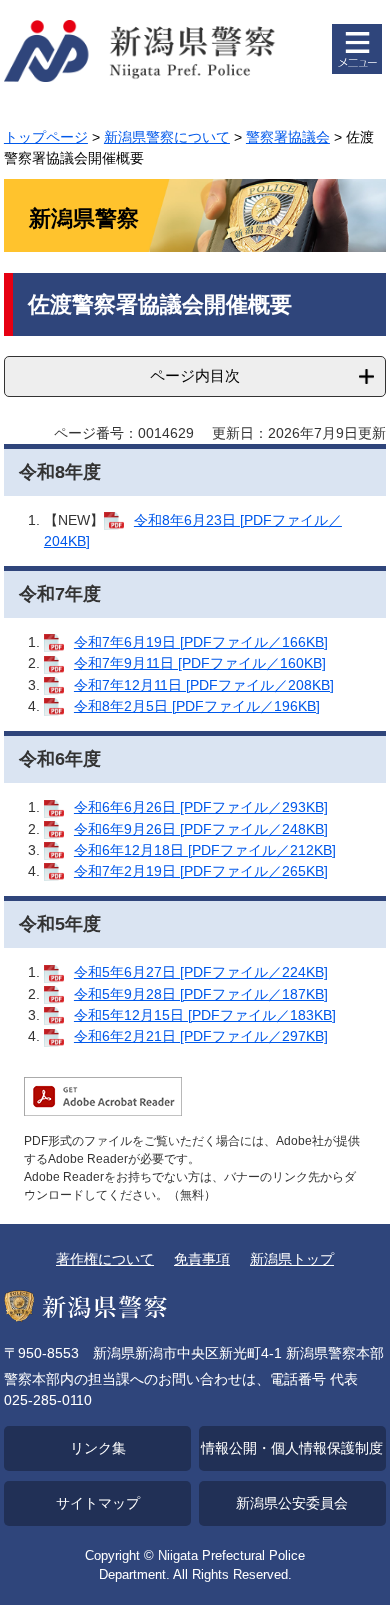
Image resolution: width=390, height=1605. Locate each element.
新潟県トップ (292, 1259)
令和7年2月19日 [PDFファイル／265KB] (201, 871)
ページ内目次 (195, 375)
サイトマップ (98, 1503)
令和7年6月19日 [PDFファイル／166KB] (201, 642)
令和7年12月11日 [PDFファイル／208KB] (204, 685)
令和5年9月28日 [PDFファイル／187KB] (201, 994)
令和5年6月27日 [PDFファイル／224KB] (201, 972)
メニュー (357, 49)
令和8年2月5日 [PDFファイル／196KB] (197, 706)
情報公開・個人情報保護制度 (292, 1448)
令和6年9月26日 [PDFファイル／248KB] (201, 829)
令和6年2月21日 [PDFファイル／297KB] (201, 1036)
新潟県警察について (167, 137)
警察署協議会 (288, 137)
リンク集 (98, 1448)
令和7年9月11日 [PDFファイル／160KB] (200, 663)
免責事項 (202, 1259)
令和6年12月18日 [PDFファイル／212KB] (205, 850)
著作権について (105, 1259)
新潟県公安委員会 (292, 1503)
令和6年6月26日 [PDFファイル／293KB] (201, 807)
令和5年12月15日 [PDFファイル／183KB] (205, 1015)
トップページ (46, 137)
